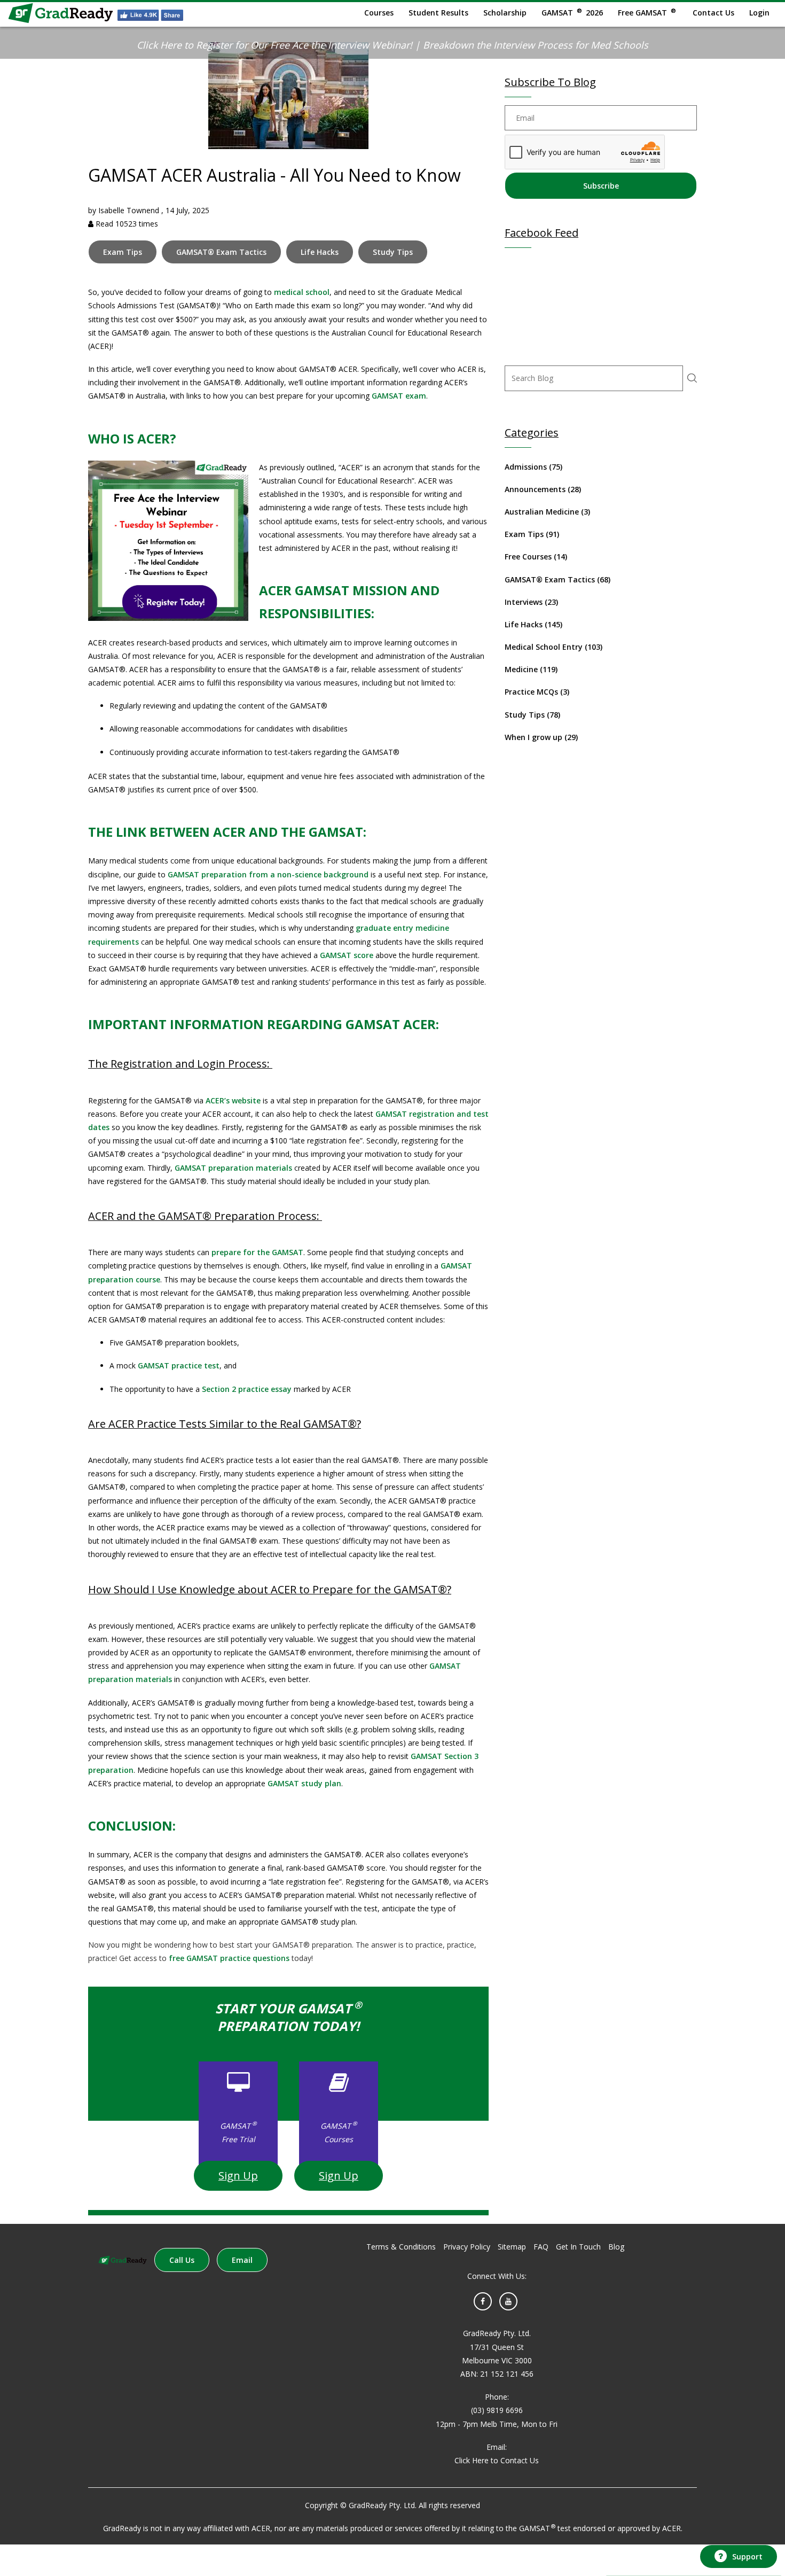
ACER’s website (233, 1100)
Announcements (543, 489)
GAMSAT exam (399, 396)
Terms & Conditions (401, 2247)
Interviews (531, 602)
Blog (616, 2247)
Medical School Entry (554, 647)
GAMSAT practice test (179, 1365)
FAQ (541, 2247)
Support (747, 2556)
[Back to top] (737, 2527)
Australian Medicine (547, 512)
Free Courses (536, 557)
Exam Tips (123, 252)
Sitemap (512, 2247)
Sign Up (238, 2176)
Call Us (182, 2260)
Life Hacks (320, 252)
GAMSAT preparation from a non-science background (268, 874)
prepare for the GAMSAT (257, 1252)
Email (242, 2260)
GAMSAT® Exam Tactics (221, 252)
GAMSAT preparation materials (233, 1168)
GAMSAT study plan (304, 1783)
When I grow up (541, 737)
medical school (302, 292)
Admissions (533, 467)
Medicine (531, 669)
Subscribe (601, 186)
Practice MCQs (537, 692)
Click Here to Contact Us (497, 2460)
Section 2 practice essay (247, 1389)
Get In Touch (578, 2247)
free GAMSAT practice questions (229, 1958)
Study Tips (393, 252)
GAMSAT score (347, 955)
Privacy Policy (467, 2247)
